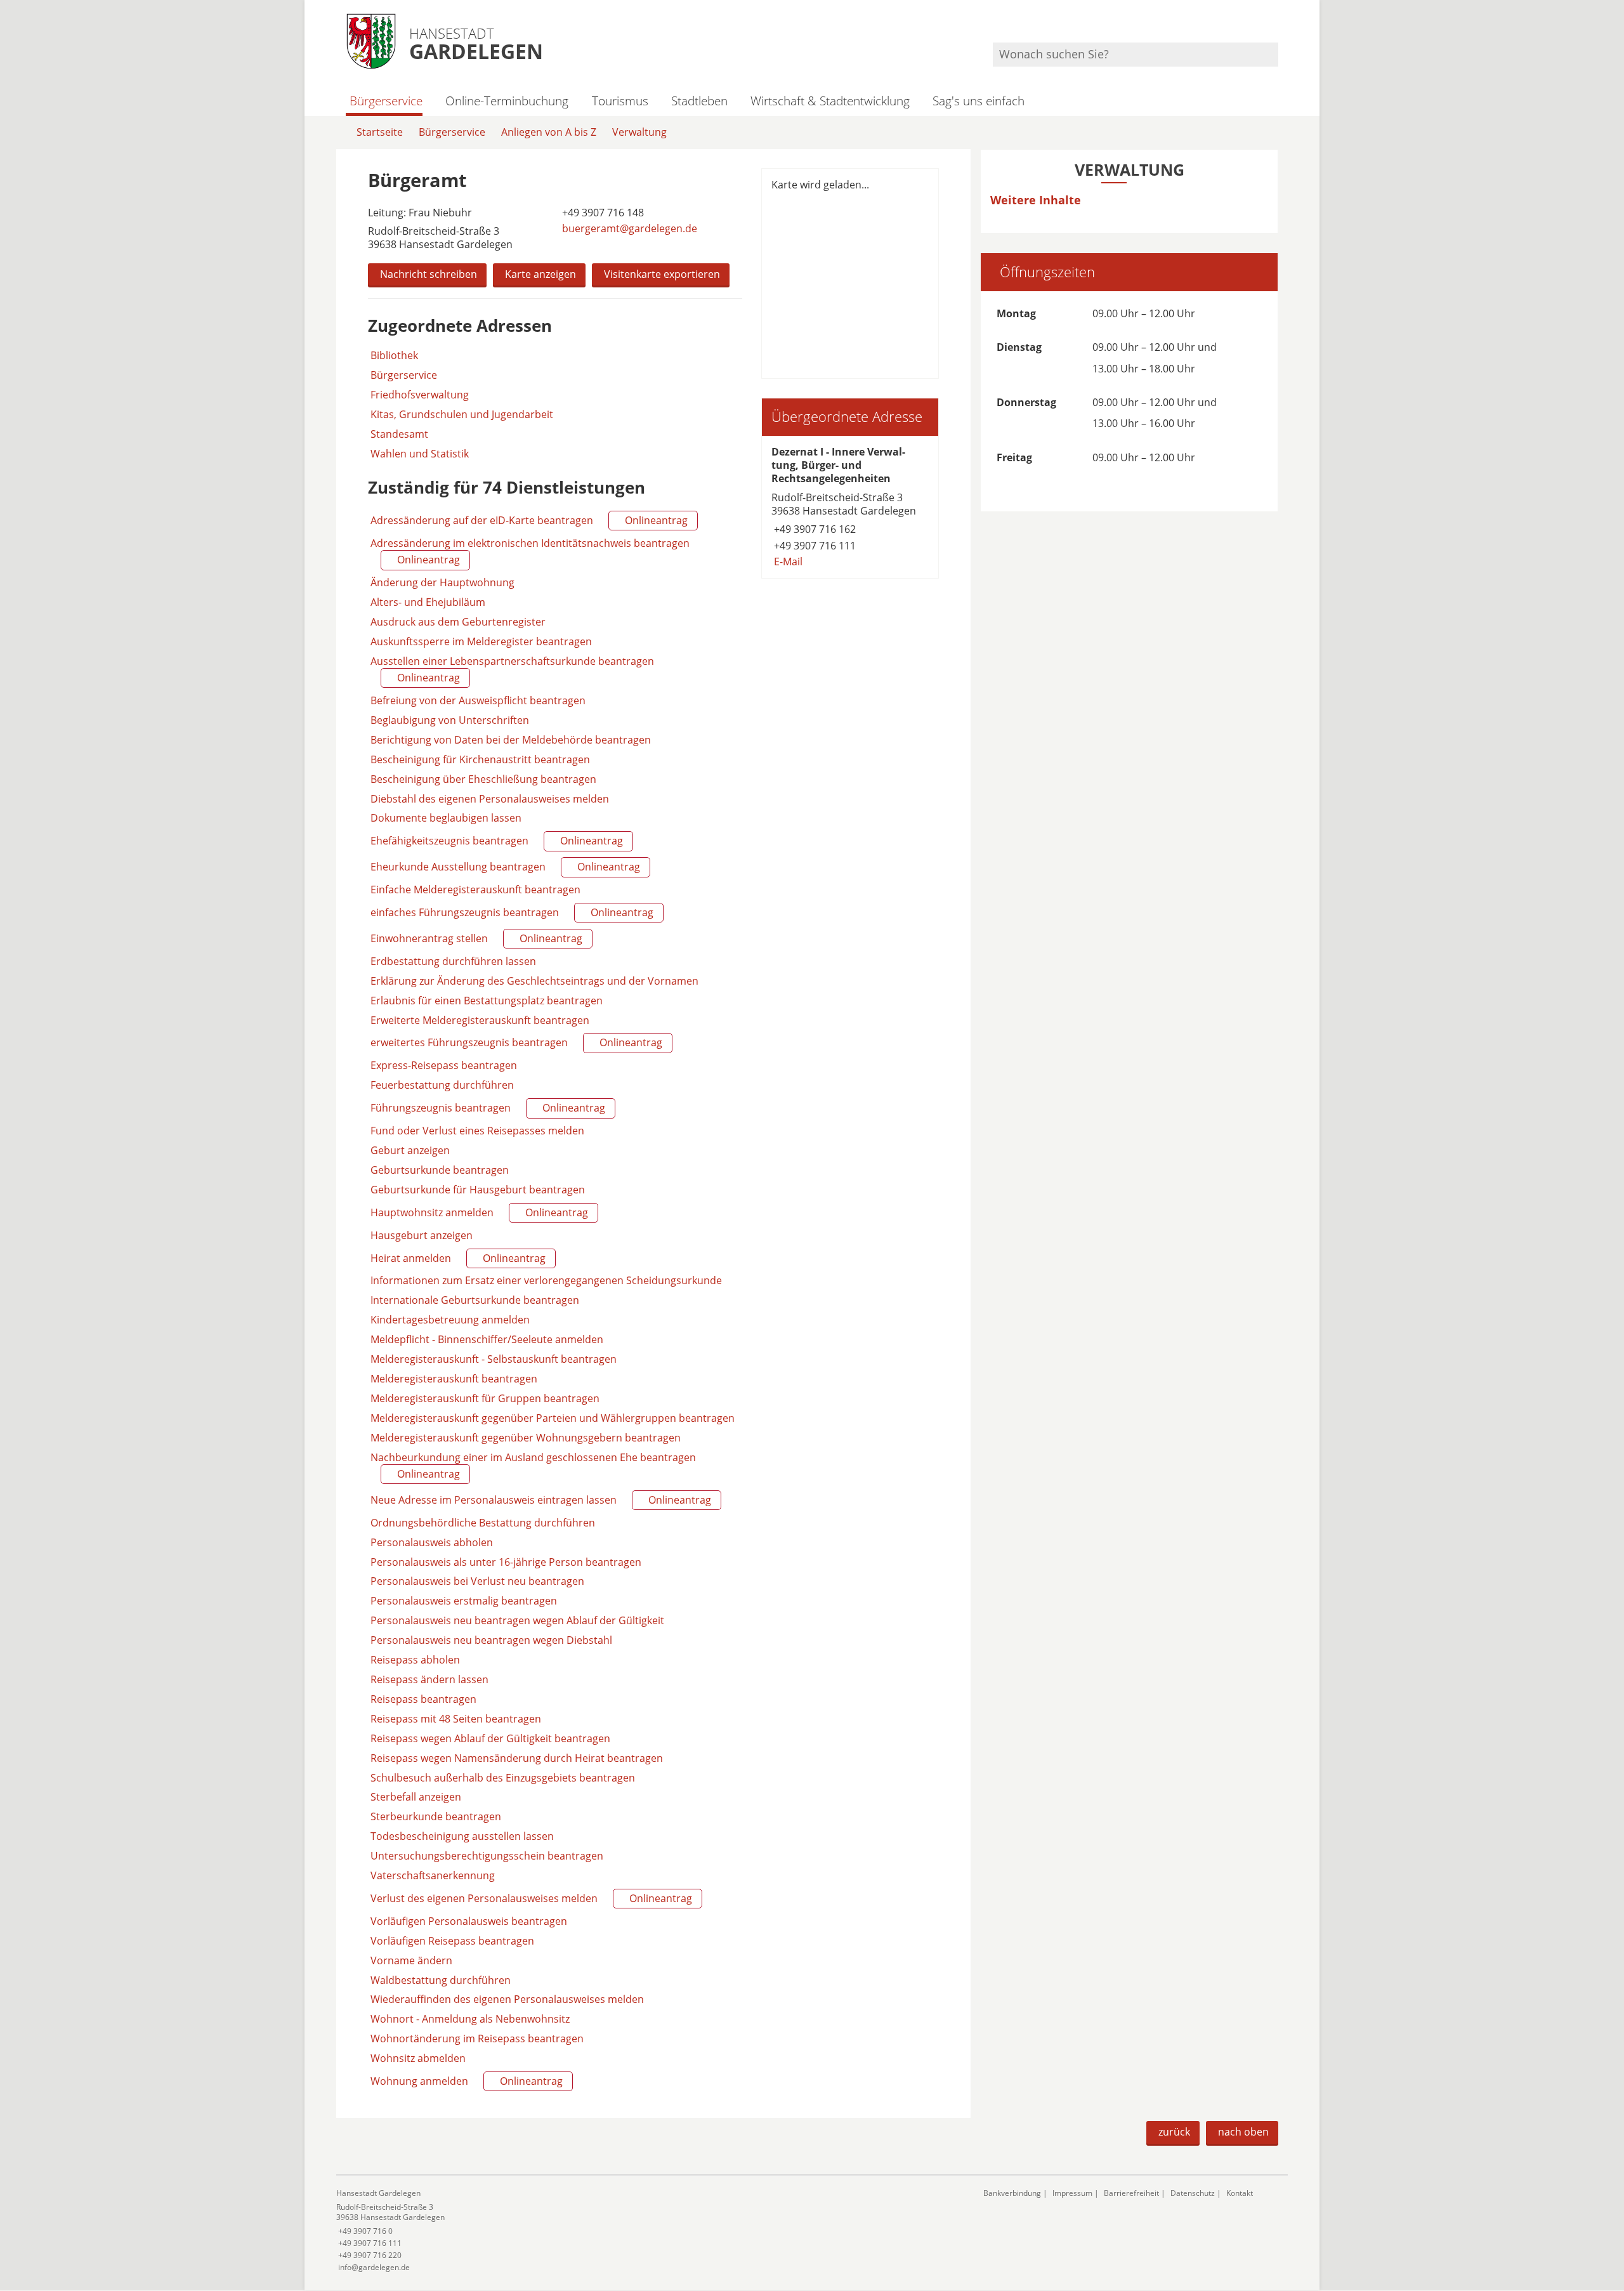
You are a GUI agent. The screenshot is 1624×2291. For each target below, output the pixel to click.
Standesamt (399, 434)
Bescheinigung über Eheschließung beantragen (483, 779)
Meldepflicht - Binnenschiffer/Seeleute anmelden (487, 1339)
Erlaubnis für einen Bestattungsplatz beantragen (487, 1001)
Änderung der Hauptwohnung (442, 582)
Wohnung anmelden (465, 2081)
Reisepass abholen (415, 1660)
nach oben (1243, 2132)
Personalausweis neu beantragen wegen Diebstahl (491, 1640)
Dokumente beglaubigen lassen (446, 818)
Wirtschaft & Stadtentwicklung (830, 101)
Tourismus (620, 101)
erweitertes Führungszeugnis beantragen (515, 1042)
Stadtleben (699, 101)
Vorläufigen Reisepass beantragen (452, 1941)
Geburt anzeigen (410, 1150)
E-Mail (787, 561)
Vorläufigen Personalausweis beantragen (469, 1921)
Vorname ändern (411, 1960)
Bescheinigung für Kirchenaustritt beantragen (480, 759)
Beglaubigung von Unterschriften (450, 720)
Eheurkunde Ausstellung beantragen (504, 867)
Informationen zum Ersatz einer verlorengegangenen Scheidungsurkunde (546, 1280)
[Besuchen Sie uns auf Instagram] (1276, 26)
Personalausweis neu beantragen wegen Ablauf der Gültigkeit (517, 1620)
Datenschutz (1193, 2193)
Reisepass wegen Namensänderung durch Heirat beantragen (517, 1758)
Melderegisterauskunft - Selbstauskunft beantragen (494, 1359)
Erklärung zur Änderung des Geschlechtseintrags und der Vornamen (534, 981)
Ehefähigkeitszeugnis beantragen (495, 841)
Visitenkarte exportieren (662, 274)
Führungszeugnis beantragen (487, 1108)
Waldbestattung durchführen (441, 1980)
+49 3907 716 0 (364, 2231)
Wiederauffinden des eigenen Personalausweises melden (507, 1999)
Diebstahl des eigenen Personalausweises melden (490, 799)
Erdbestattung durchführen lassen (453, 961)
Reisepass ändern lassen (429, 1679)
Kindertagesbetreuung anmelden (450, 1320)
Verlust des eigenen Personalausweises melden (530, 1898)
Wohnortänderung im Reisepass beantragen (477, 2038)
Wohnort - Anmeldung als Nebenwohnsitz (470, 2019)
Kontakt (1240, 2193)
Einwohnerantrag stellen (475, 938)
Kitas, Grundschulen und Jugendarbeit (462, 415)
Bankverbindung (1012, 2193)
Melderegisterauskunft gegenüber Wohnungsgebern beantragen (526, 1438)
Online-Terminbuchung (507, 101)
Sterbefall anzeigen (416, 1797)
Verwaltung (639, 132)
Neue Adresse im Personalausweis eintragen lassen (540, 1500)
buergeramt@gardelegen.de (628, 228)
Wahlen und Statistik (420, 454)
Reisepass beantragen (423, 1699)
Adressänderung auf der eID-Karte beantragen (528, 520)
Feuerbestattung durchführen (442, 1085)
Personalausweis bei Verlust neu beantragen (477, 1581)
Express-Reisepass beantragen (444, 1065)
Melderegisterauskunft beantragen (454, 1379)
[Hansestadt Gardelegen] (650, 2230)
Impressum (1072, 2193)
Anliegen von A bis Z (549, 132)
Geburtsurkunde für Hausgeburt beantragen (478, 1190)
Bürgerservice (386, 101)
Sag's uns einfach (979, 101)
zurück (1174, 2132)
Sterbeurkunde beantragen (436, 1816)
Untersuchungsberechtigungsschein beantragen (487, 1856)
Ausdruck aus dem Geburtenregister (458, 622)
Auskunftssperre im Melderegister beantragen (481, 641)
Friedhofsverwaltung (420, 395)
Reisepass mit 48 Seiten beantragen (456, 1719)
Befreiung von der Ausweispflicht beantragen (478, 700)
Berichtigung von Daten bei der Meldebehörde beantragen (511, 740)
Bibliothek (394, 356)
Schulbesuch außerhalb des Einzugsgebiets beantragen (503, 1778)
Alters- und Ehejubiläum (428, 602)
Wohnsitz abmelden (418, 2058)
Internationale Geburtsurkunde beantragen (475, 1300)
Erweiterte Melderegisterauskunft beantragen (480, 1020)
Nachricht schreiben (429, 274)
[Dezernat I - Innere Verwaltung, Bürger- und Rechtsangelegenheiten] (850, 507)
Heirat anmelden (457, 1258)
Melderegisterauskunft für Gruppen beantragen (485, 1398)
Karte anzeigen (540, 274)
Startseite (380, 132)
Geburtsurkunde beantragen (440, 1170)
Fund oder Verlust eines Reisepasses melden (477, 1131)
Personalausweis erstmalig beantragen (464, 1601)
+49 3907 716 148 (602, 213)
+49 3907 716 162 (814, 529)
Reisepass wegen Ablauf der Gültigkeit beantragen (490, 1738)
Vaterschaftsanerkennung (433, 1875)
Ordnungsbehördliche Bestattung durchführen (483, 1523)
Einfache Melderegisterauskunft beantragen (475, 889)
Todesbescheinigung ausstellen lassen (462, 1836)
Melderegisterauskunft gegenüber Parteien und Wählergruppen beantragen (553, 1418)
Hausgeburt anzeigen (422, 1235)
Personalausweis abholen (432, 1542)
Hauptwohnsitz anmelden (478, 1212)
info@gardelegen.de (373, 2267)
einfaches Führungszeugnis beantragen (511, 912)
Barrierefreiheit (1131, 2193)
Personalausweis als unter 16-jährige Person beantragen (506, 1562)
